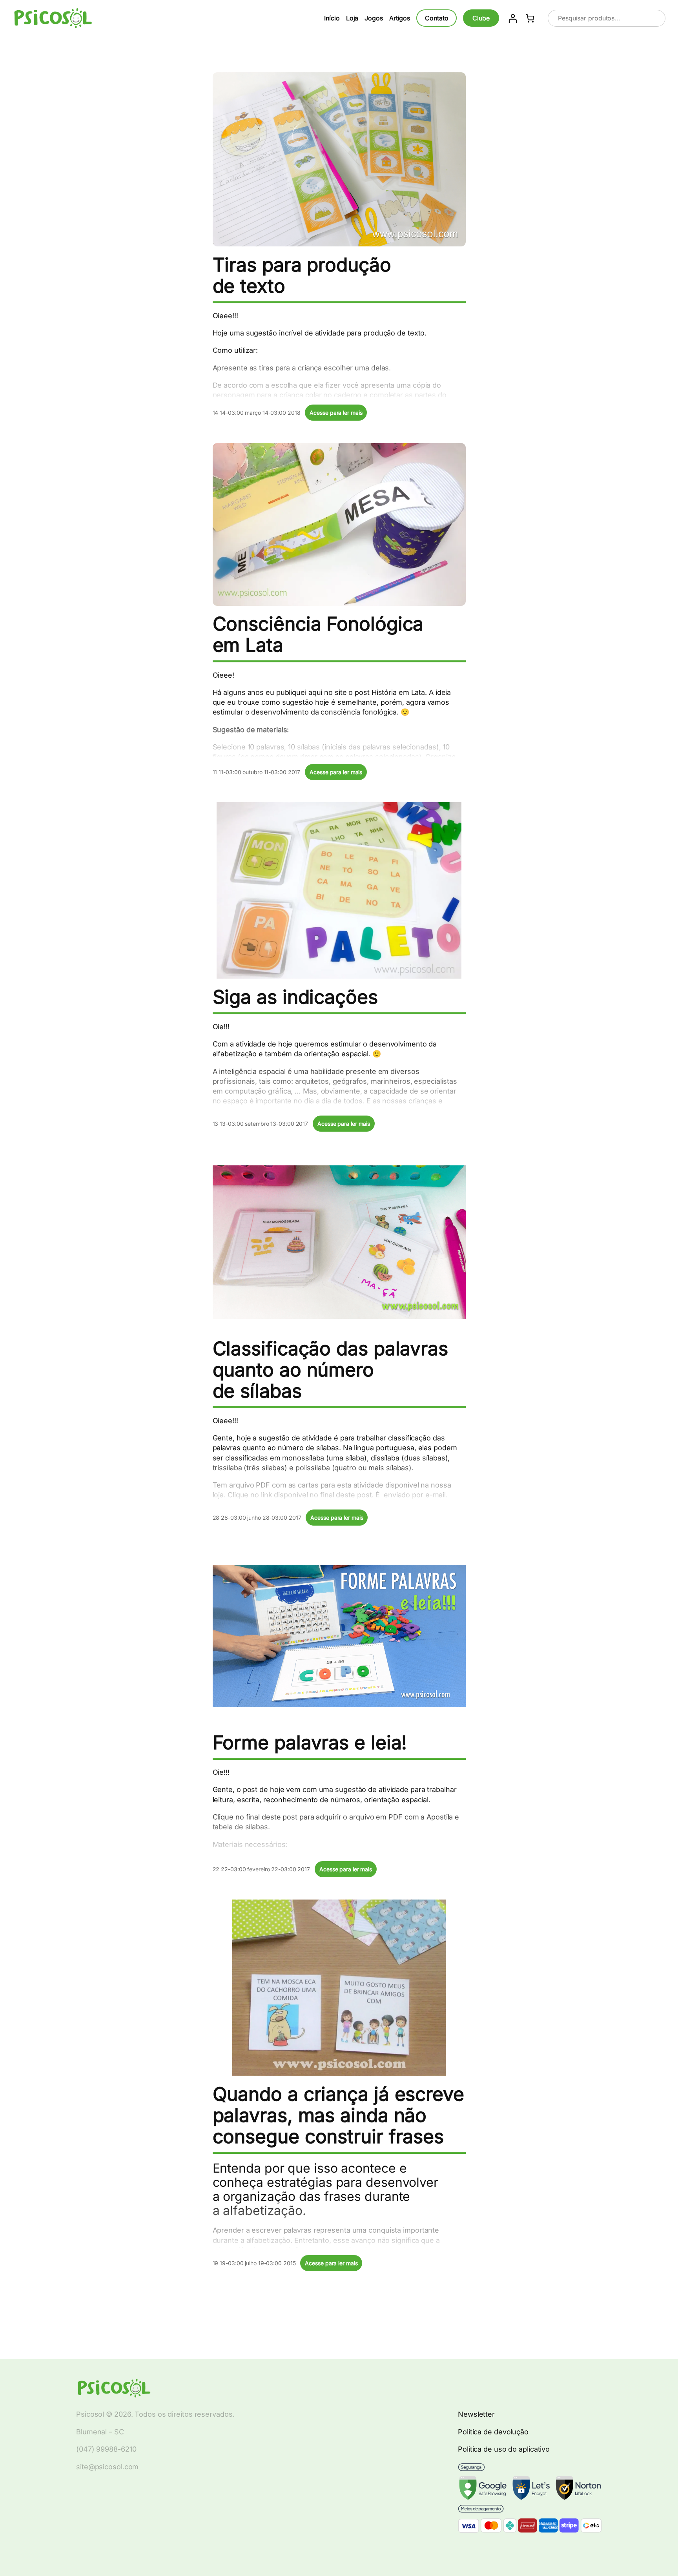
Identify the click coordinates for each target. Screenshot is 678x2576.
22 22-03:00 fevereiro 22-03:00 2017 (262, 1869)
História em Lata (398, 692)
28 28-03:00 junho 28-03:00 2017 (257, 1518)
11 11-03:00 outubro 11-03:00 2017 (257, 772)
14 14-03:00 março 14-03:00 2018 (257, 413)
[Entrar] (513, 18)
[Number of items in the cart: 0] (530, 18)
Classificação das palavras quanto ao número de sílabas (330, 1370)
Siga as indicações (295, 997)
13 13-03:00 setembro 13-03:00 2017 (261, 1124)
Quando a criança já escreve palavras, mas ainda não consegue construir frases (338, 2115)
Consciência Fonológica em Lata (318, 634)
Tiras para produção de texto (302, 275)
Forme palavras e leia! (310, 1743)
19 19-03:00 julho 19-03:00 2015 (254, 2263)
